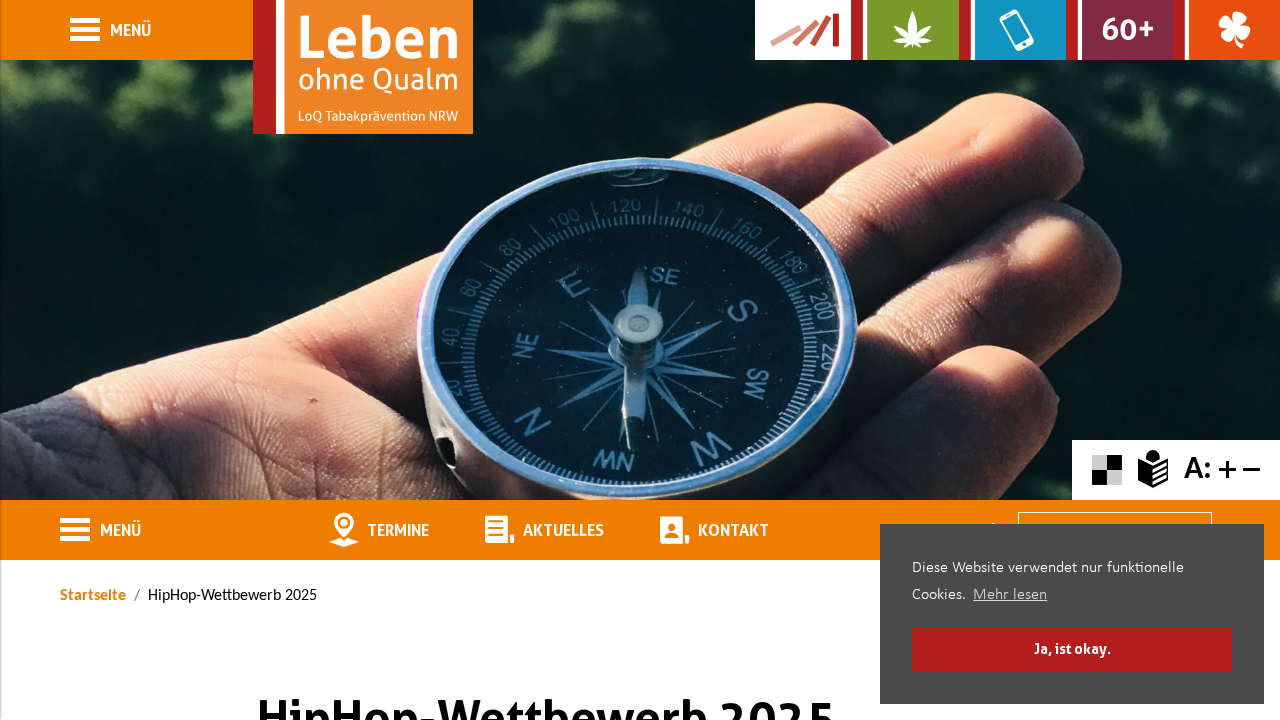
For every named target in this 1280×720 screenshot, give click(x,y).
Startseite (93, 596)
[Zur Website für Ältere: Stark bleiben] (1119, 30)
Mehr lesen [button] (1010, 595)
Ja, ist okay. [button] (1072, 648)
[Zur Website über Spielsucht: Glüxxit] (1226, 30)
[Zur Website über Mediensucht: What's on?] (1012, 30)
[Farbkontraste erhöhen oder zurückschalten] (1107, 470)
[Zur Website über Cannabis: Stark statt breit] (904, 30)
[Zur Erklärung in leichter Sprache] (1153, 470)
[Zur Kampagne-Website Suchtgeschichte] (803, 30)
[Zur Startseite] (363, 67)
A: (1198, 470)
